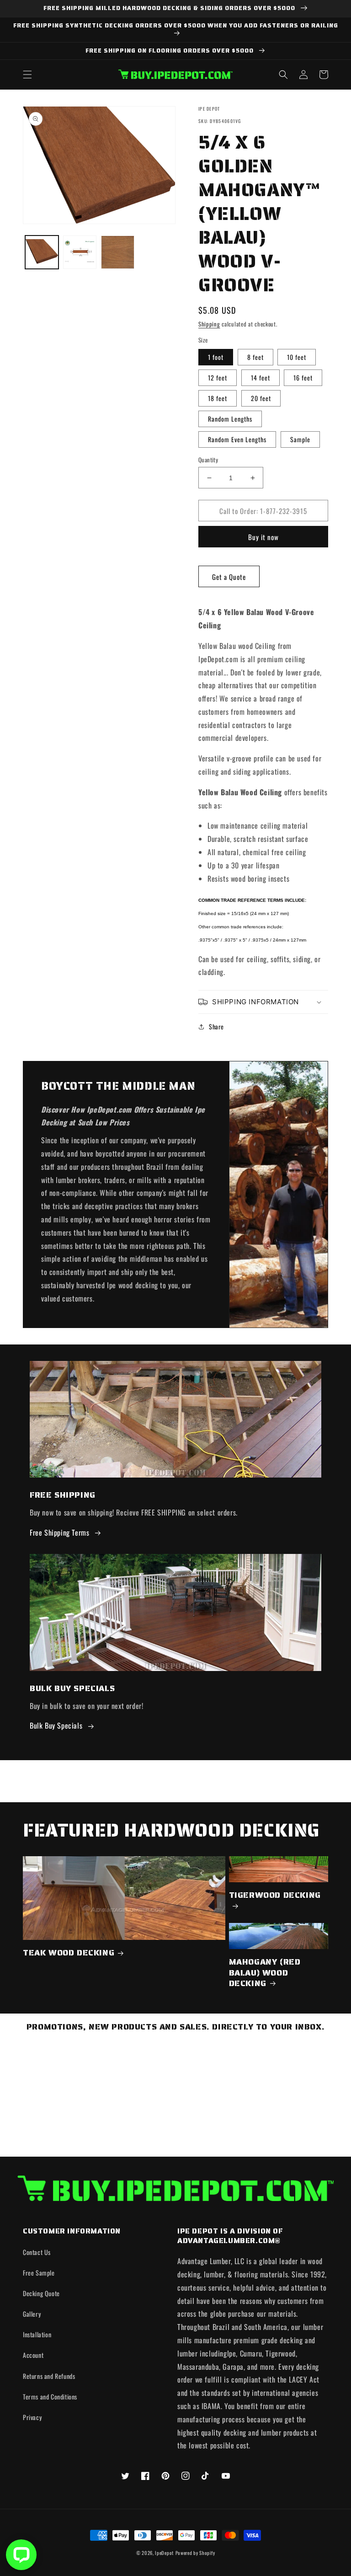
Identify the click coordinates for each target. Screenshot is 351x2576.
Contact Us (37, 2252)
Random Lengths (230, 419)
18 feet (218, 398)
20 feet (261, 398)
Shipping (209, 324)
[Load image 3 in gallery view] (118, 252)
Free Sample (39, 2273)
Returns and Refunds (49, 2376)
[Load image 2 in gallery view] (80, 252)
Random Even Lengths (237, 439)
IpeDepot (164, 2553)
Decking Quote (41, 2293)
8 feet (255, 357)
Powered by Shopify (195, 2553)
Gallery (32, 2314)
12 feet (218, 378)
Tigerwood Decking (275, 1896)
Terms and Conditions (50, 2397)
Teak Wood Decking (69, 1953)
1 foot (216, 357)
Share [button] (216, 1026)
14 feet (261, 378)
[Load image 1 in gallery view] (42, 252)
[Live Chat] (21, 2555)
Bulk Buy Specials (56, 1725)
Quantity (208, 460)
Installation (37, 2334)
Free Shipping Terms (59, 1532)
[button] (27, 75)
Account (33, 2355)
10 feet (297, 357)
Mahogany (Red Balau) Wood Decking (265, 1973)
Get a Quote (229, 577)
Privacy (32, 2417)
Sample (300, 439)
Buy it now (263, 537)
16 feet (303, 378)
